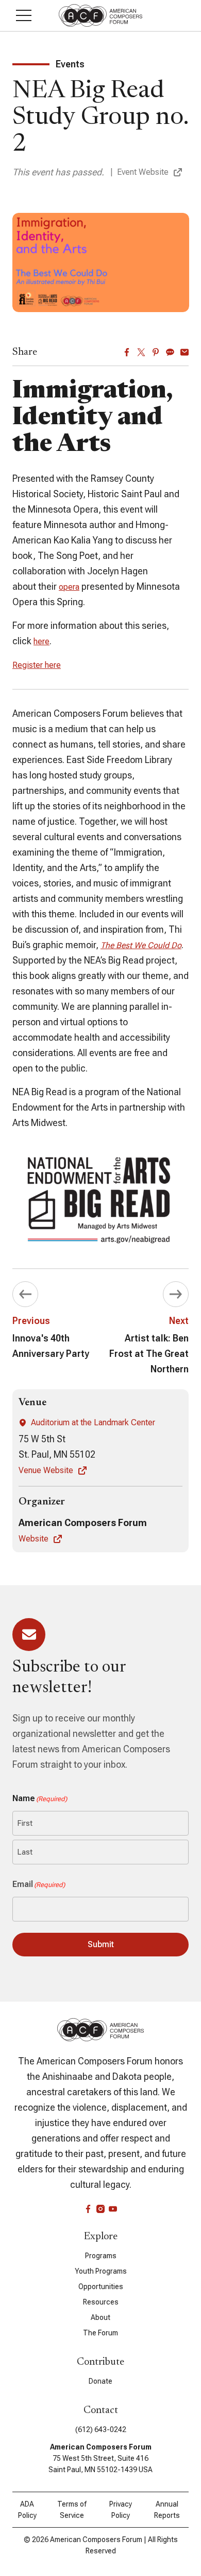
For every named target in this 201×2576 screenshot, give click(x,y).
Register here (37, 665)
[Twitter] (141, 352)
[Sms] (170, 352)
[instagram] (100, 2209)
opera (69, 587)
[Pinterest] (156, 352)
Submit (101, 1944)
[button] (24, 15)
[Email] (185, 352)
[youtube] (113, 2209)
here (41, 641)
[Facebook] (127, 352)
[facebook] (88, 2209)
